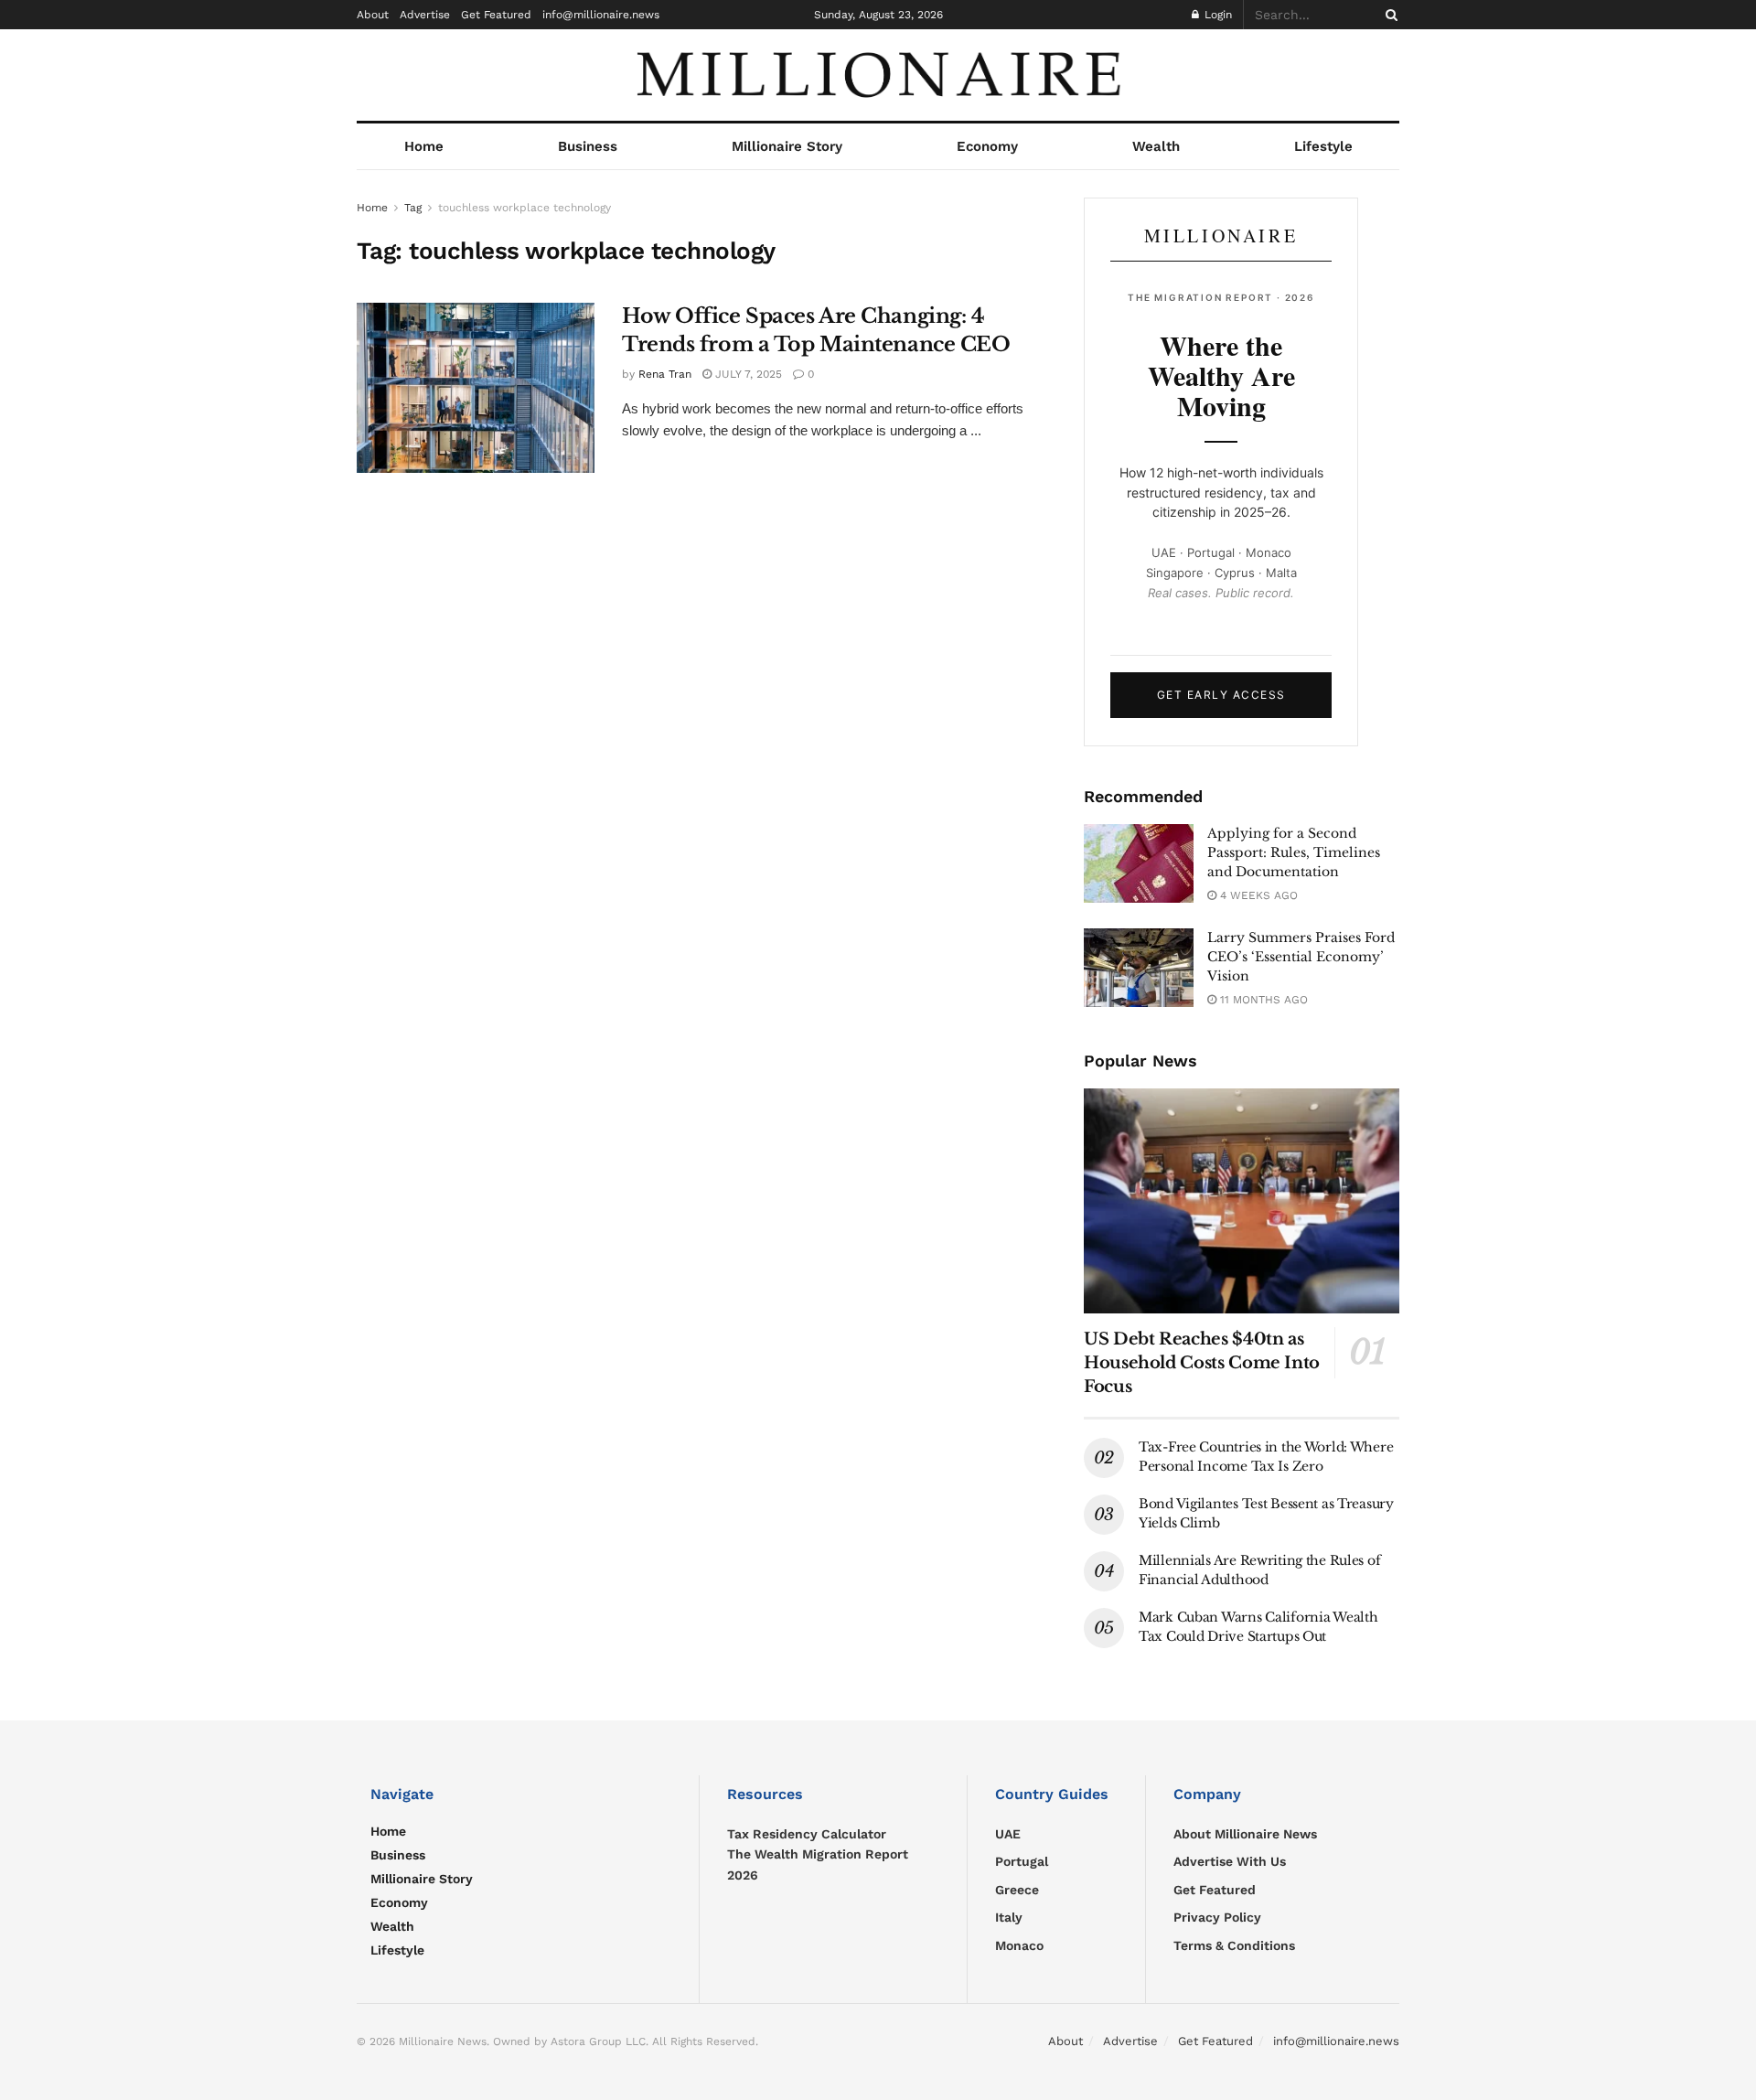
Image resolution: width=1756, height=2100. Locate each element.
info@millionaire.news (601, 15)
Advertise (425, 15)
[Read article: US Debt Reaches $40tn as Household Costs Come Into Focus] (1242, 1201)
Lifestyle (1323, 146)
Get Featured (496, 15)
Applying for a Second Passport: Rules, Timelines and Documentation (1294, 852)
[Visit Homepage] (878, 75)
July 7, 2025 (747, 374)
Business (588, 146)
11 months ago (1262, 1000)
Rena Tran (665, 374)
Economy (987, 146)
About (373, 15)
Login (1216, 15)
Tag (413, 208)
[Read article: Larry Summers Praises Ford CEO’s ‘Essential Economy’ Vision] (1139, 968)
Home (424, 146)
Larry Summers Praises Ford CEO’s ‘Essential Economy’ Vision (1301, 957)
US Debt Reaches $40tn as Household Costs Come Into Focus (1202, 1363)
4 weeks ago (1257, 895)
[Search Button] (1388, 15)
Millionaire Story (787, 146)
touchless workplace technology (525, 208)
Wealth (1156, 146)
